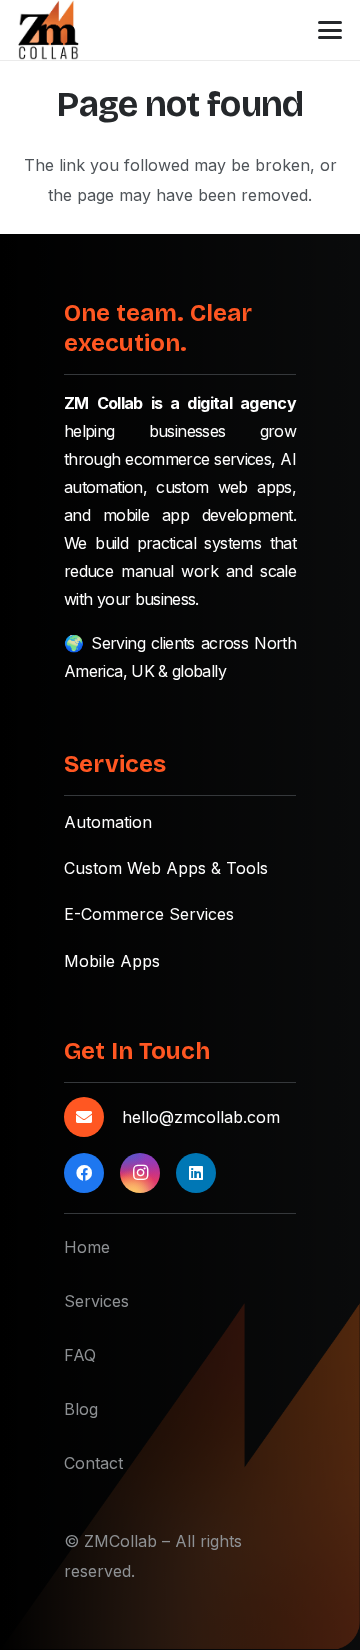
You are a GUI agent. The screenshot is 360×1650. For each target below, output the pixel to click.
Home (87, 1247)
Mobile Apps (112, 961)
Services (96, 1301)
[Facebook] (84, 1173)
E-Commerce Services (149, 914)
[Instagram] (140, 1173)
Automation (108, 822)
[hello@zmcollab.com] (93, 1117)
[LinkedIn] (196, 1173)
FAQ (80, 1355)
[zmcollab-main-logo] (48, 30)
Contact (93, 1463)
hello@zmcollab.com (201, 1117)
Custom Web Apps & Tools (166, 868)
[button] (330, 30)
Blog (81, 1409)
